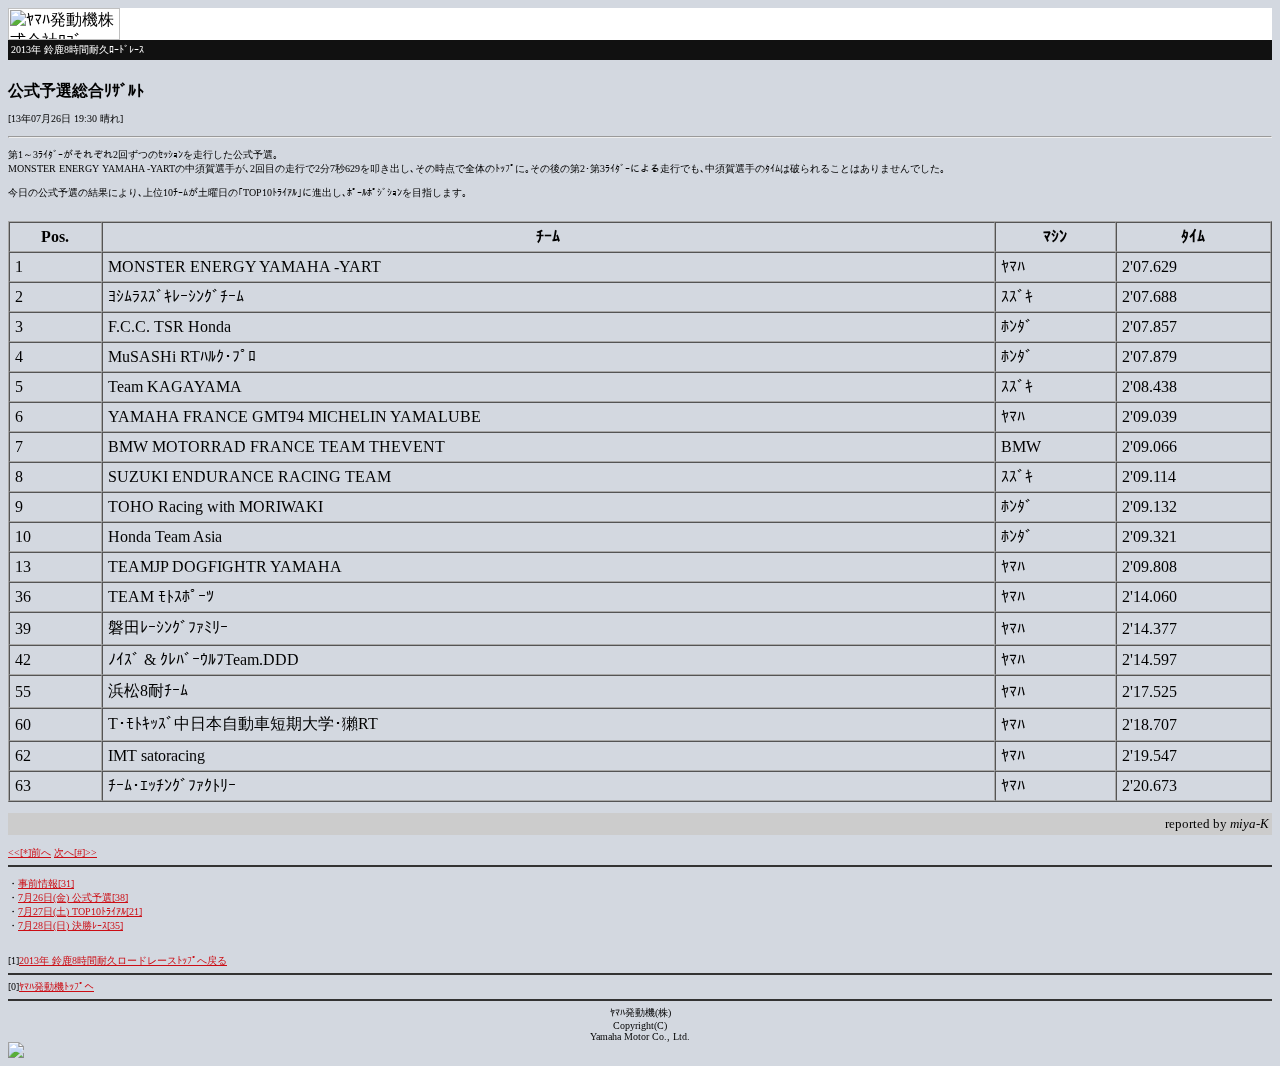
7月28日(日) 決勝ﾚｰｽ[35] (70, 925)
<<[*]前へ (29, 852)
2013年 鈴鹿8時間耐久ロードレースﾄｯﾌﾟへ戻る (123, 960)
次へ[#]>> (75, 852)
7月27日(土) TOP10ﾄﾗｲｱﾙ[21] (80, 911)
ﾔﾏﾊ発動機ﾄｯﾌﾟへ (56, 986)
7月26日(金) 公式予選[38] (73, 897)
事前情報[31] (46, 883)
